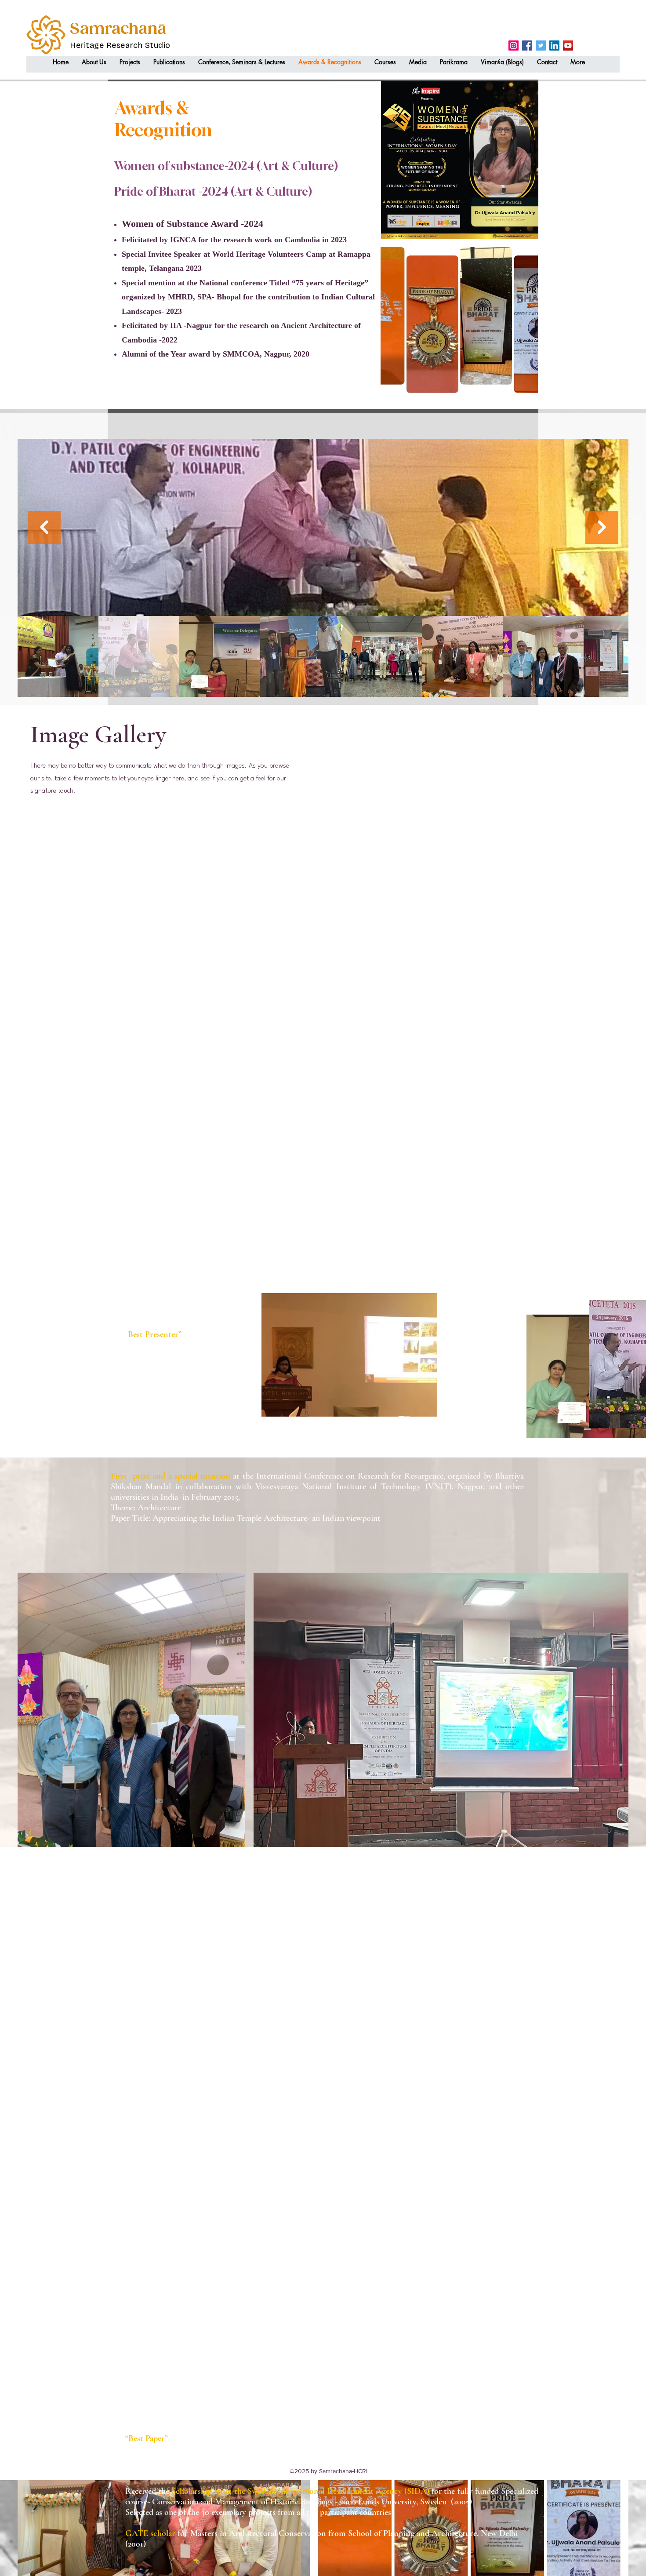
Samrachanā (118, 29)
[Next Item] (602, 527)
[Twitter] (541, 46)
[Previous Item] (44, 527)
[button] (94, 62)
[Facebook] (527, 46)
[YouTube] (568, 46)
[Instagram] (514, 46)
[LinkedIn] (554, 46)
